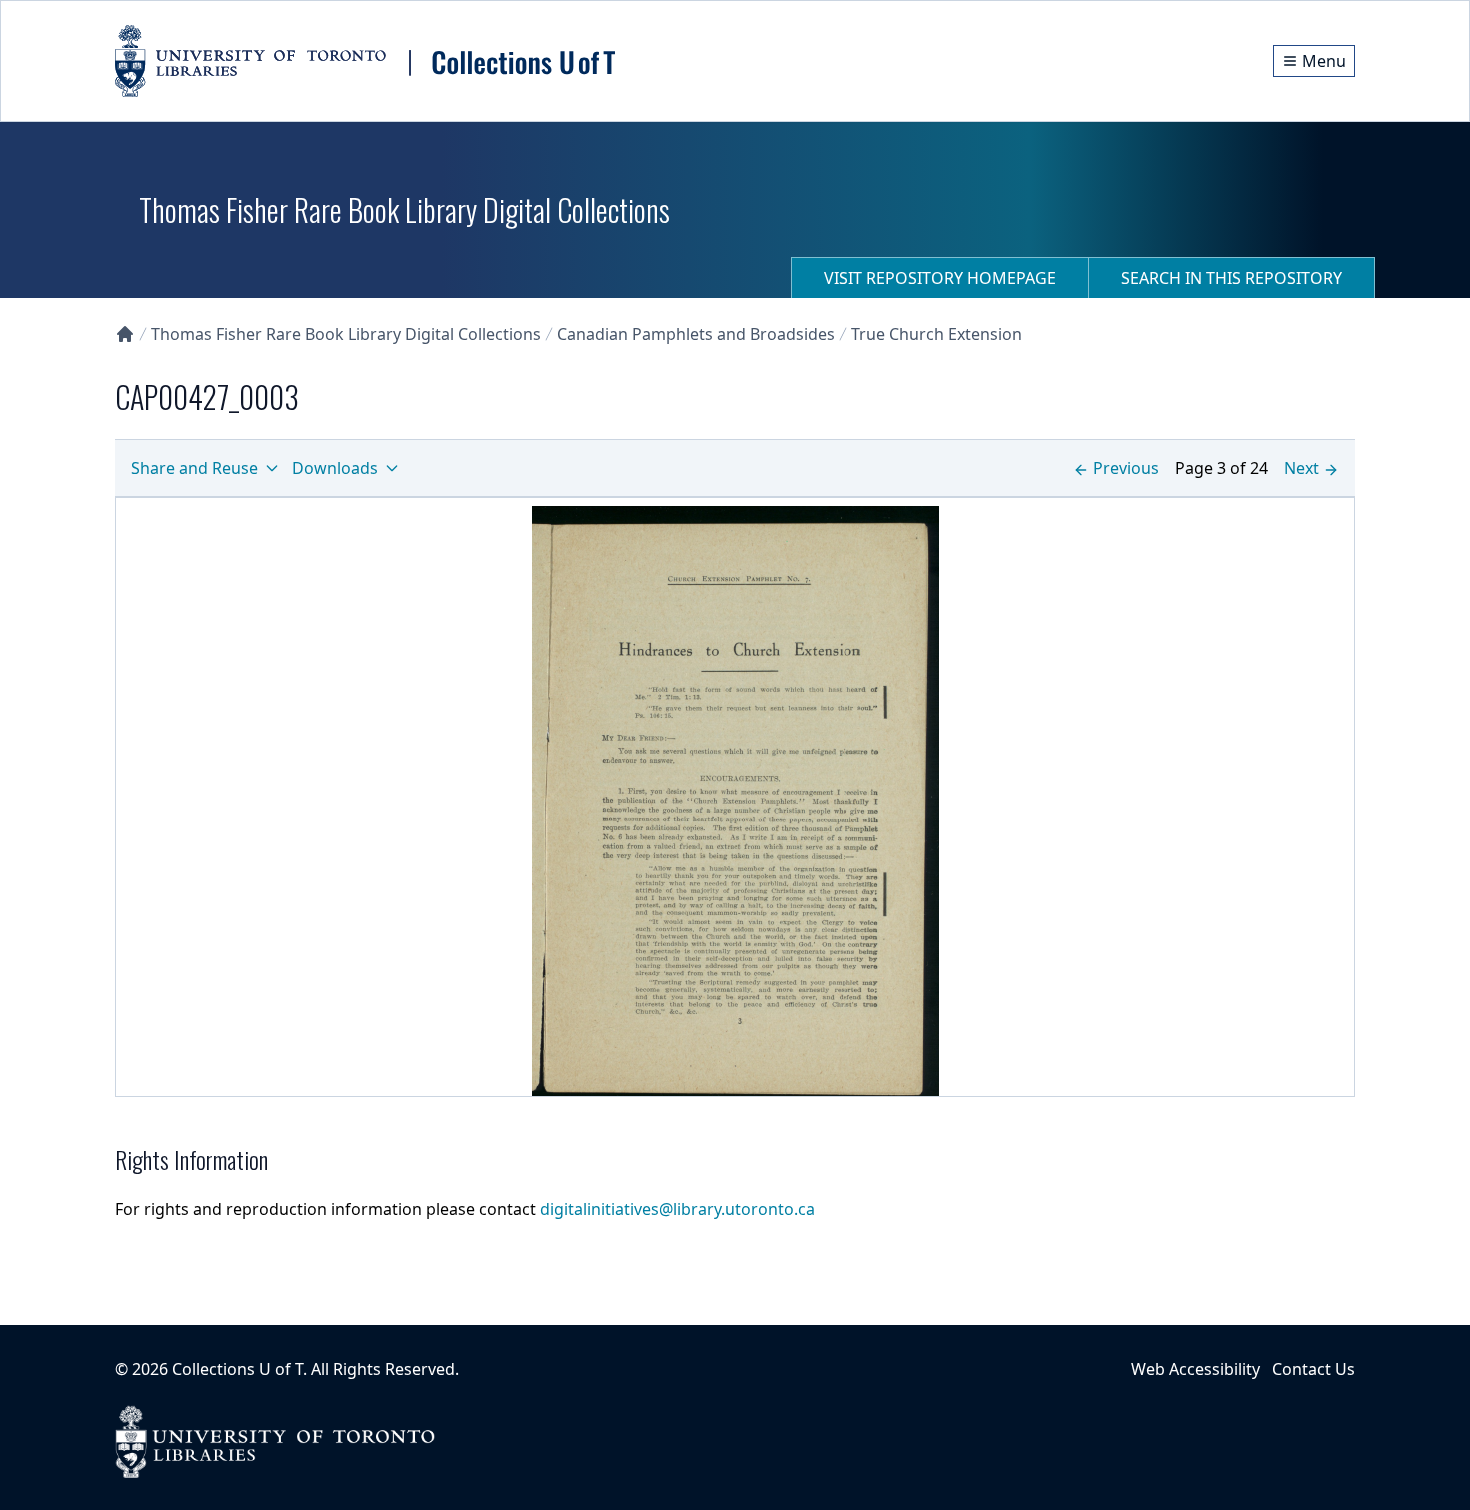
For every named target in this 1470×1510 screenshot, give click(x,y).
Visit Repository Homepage (940, 278)
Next (1301, 468)
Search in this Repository (1231, 278)
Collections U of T (237, 1369)
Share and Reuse (194, 468)
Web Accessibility (1195, 1369)
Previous (1126, 468)
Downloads (335, 468)
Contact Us (1313, 1369)
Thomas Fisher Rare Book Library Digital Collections (346, 334)
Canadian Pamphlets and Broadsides (696, 334)
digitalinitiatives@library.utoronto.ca (677, 1209)
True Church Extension (936, 334)
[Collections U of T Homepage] (125, 334)
